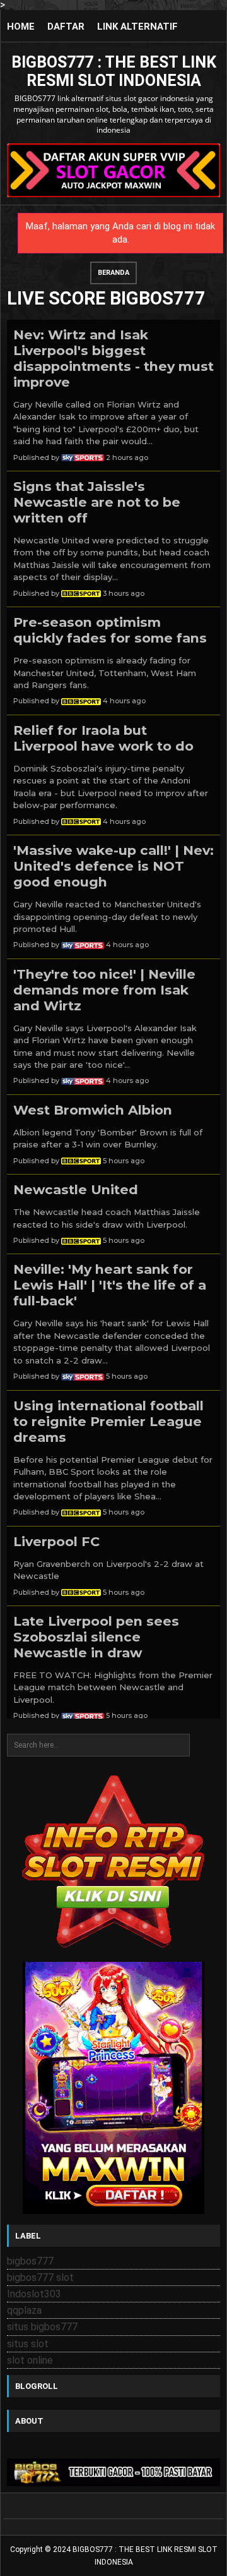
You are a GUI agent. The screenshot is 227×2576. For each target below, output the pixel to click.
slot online (30, 2360)
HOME (21, 27)
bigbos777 (30, 2261)
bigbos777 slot (40, 2277)
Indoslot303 (34, 2294)
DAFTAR (66, 27)
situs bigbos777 (42, 2327)
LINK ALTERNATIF (137, 27)
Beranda (113, 273)
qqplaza (24, 2310)
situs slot (28, 2344)
